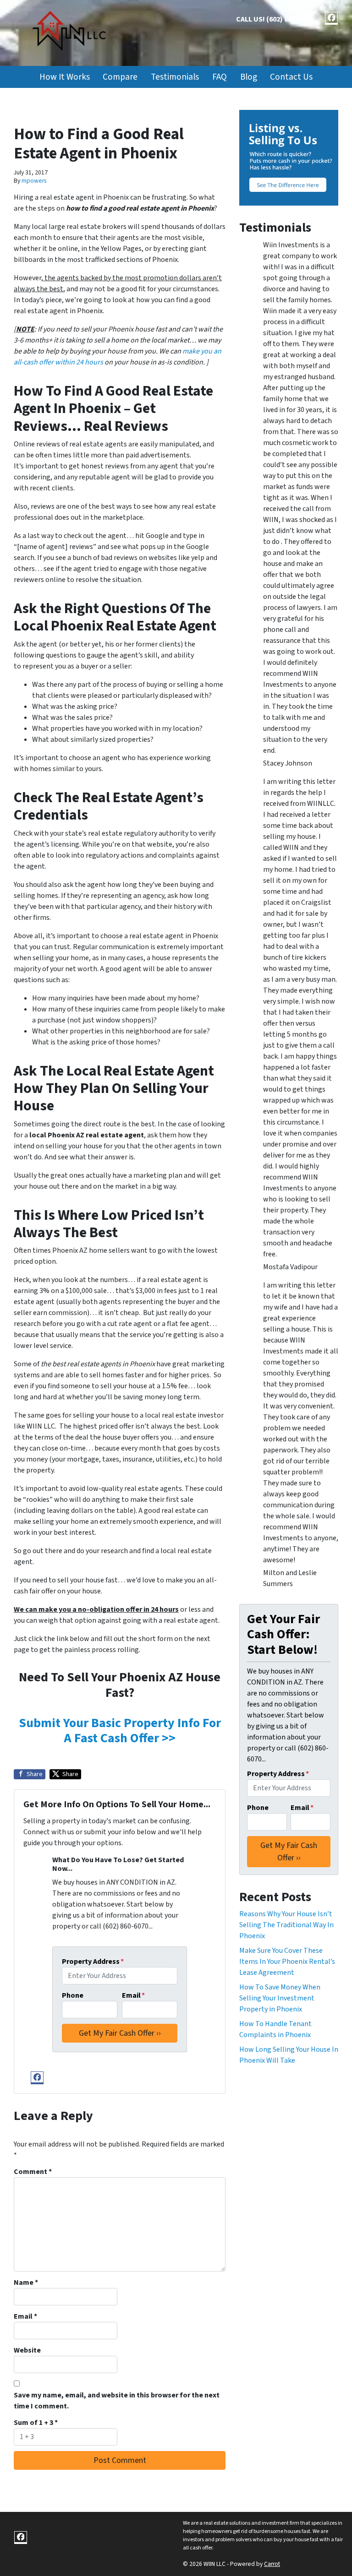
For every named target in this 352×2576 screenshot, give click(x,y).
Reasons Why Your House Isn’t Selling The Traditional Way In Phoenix (286, 1925)
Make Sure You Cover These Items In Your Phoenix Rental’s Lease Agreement (287, 1962)
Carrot (272, 2564)
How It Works (65, 77)
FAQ (220, 77)
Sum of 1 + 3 (36, 2423)
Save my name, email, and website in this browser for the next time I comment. (117, 2401)
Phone (73, 1995)
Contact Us (291, 77)
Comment (33, 2172)
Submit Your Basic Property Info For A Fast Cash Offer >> (120, 1731)
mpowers (34, 181)
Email (133, 1995)
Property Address (93, 1962)
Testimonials (175, 77)
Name (26, 2283)
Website (27, 2350)
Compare (120, 77)
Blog (249, 77)
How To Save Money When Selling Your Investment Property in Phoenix (280, 1998)
